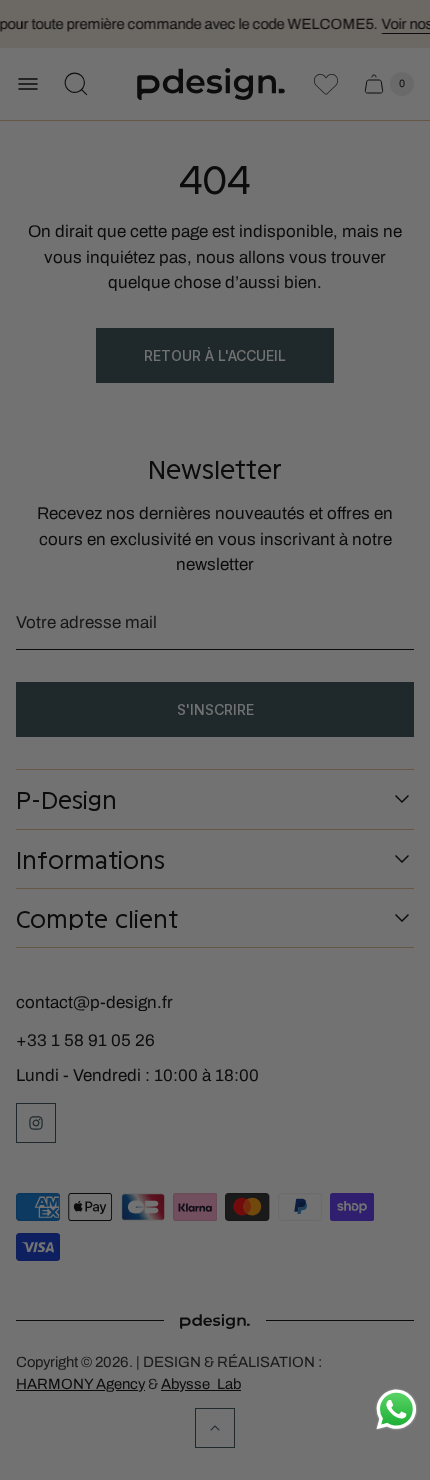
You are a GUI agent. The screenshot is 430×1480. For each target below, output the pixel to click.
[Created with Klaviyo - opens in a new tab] (215, 910)
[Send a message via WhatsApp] (396, 1409)
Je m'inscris (282, 849)
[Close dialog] (400, 643)
